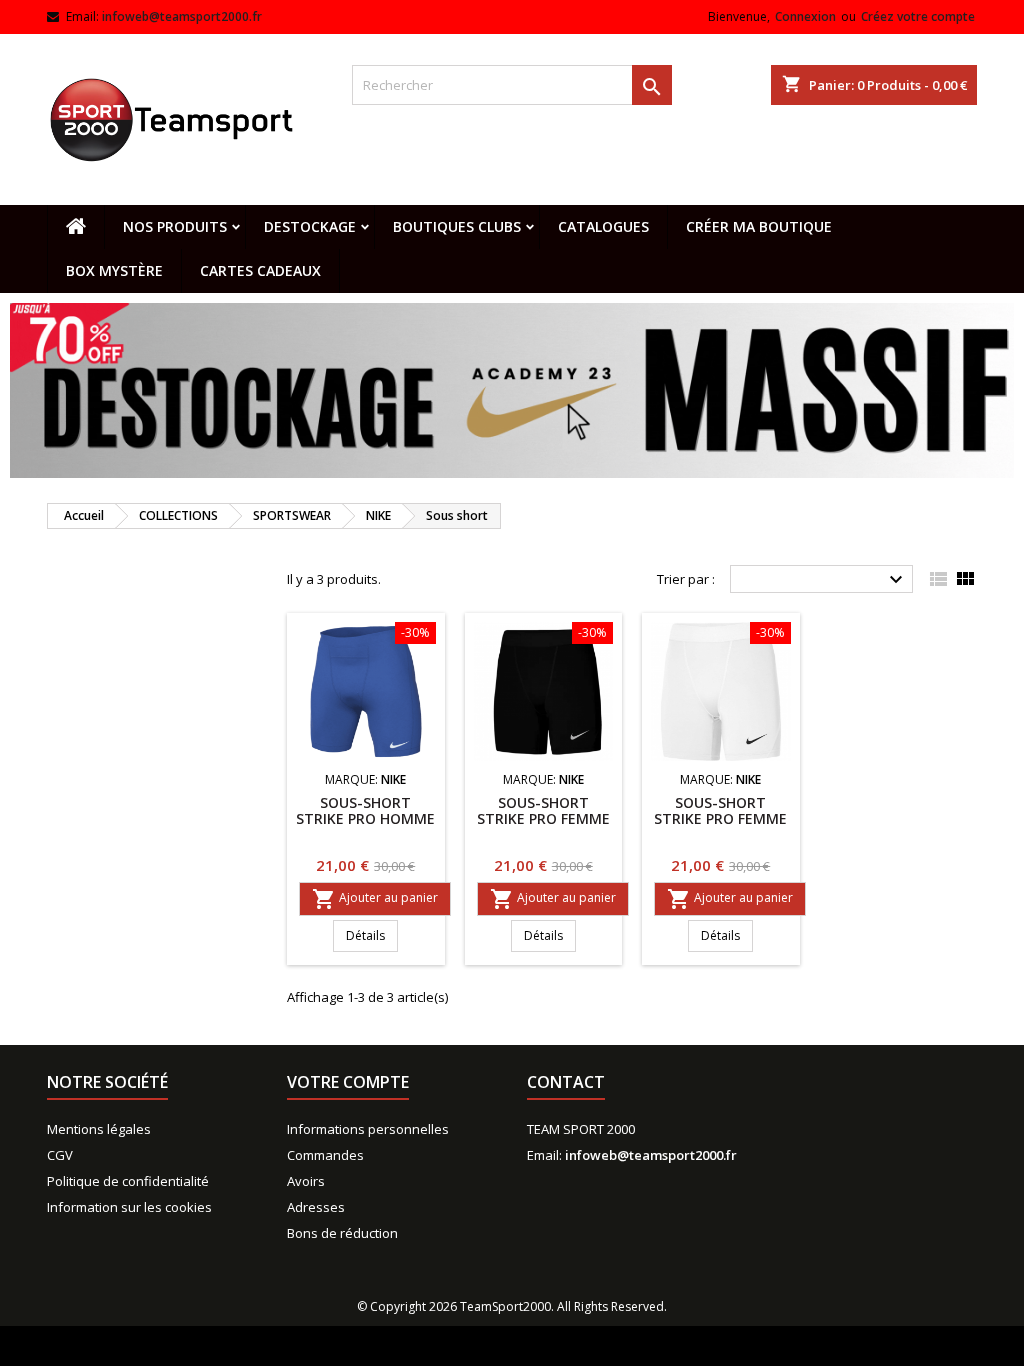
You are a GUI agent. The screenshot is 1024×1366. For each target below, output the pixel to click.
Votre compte (348, 1082)
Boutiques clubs (457, 226)
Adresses (316, 1207)
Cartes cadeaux (260, 270)
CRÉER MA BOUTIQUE (759, 226)
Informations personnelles (368, 1129)
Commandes (325, 1155)
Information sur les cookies (129, 1207)
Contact (566, 1082)
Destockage (310, 226)
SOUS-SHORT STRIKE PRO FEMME (543, 810)
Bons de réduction (342, 1233)
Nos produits (175, 226)
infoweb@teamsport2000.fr (182, 16)
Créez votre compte (918, 16)
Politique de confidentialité (128, 1181)
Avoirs (306, 1181)
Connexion (805, 16)
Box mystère (114, 270)
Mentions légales (99, 1129)
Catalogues (603, 226)
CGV (60, 1155)
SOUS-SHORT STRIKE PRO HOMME (365, 810)
